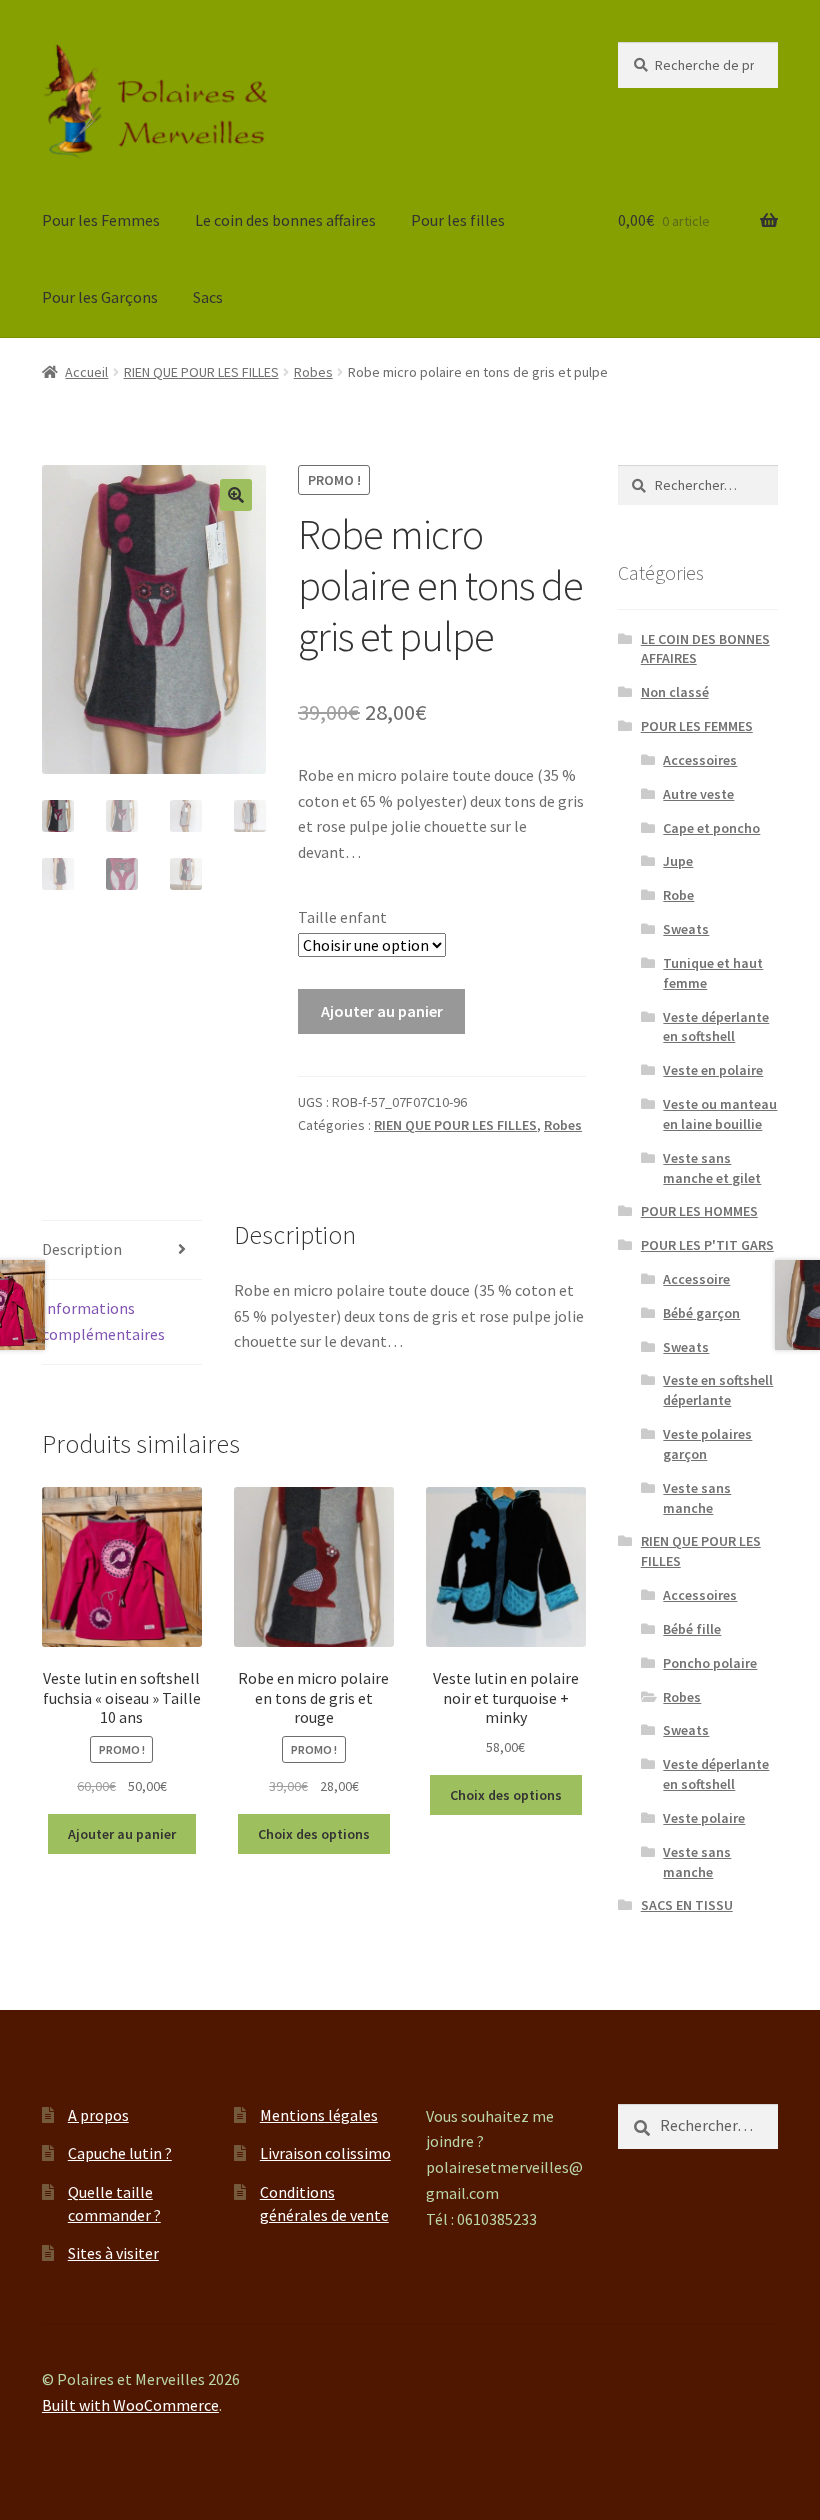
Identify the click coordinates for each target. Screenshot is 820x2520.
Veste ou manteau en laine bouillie (720, 1114)
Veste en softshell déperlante (718, 1390)
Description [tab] (82, 1249)
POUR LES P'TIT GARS (707, 1245)
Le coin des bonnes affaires (285, 220)
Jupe (678, 861)
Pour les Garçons (100, 297)
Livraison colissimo (325, 2153)
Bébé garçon (701, 1313)
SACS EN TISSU (687, 1905)
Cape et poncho (711, 828)
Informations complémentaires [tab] (103, 1321)
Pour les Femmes (101, 220)
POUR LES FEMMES (697, 726)
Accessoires (700, 760)
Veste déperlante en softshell (716, 1027)
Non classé (675, 692)
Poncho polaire (710, 1663)
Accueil (86, 372)
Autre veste (698, 794)
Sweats (686, 929)
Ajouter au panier (382, 1011)
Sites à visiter (113, 2253)
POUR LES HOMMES (699, 1211)
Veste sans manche (697, 1498)
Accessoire (696, 1279)
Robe (678, 895)
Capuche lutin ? (120, 2153)
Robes (313, 372)
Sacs (208, 297)
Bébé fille (692, 1629)
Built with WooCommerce (130, 2405)
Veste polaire (704, 1818)
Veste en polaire (713, 1070)
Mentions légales (319, 2115)
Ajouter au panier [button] (122, 1834)
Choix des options (314, 1834)
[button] (236, 495)
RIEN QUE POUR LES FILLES (201, 372)
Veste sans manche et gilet (712, 1168)
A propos (98, 2115)
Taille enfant (342, 917)
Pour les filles (458, 220)
